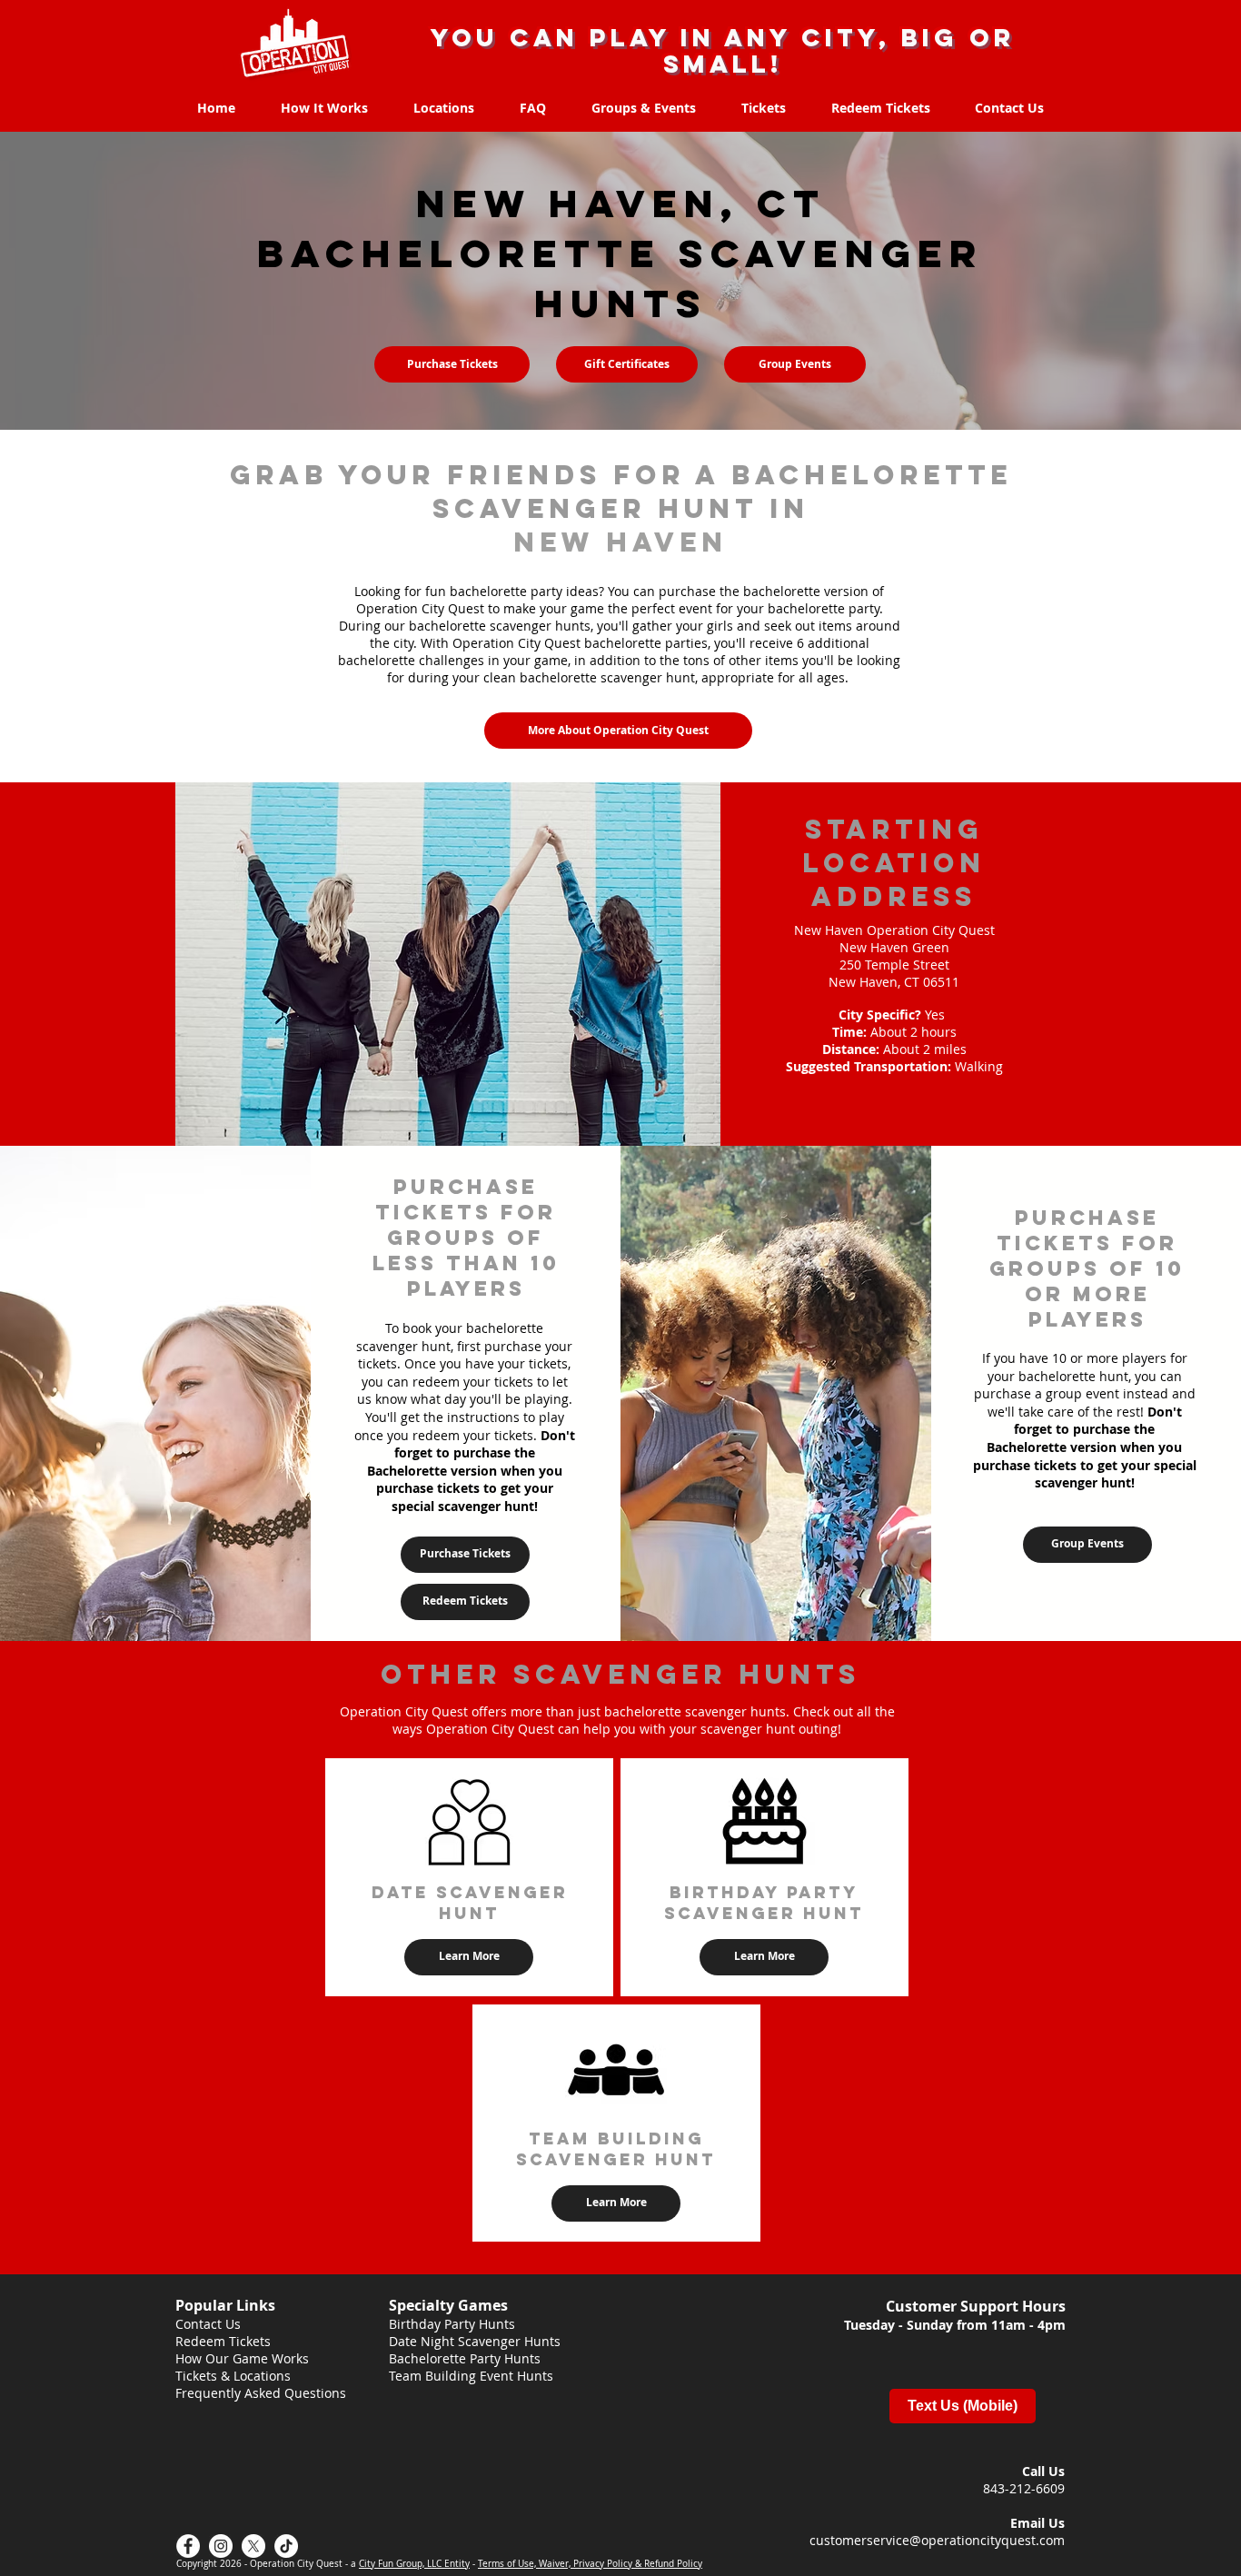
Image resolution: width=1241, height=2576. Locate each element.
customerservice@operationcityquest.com (937, 2540)
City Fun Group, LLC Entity (414, 2564)
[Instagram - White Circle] (221, 2546)
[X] (253, 2546)
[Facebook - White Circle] (188, 2546)
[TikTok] (286, 2546)
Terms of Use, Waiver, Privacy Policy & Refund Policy (590, 2564)
